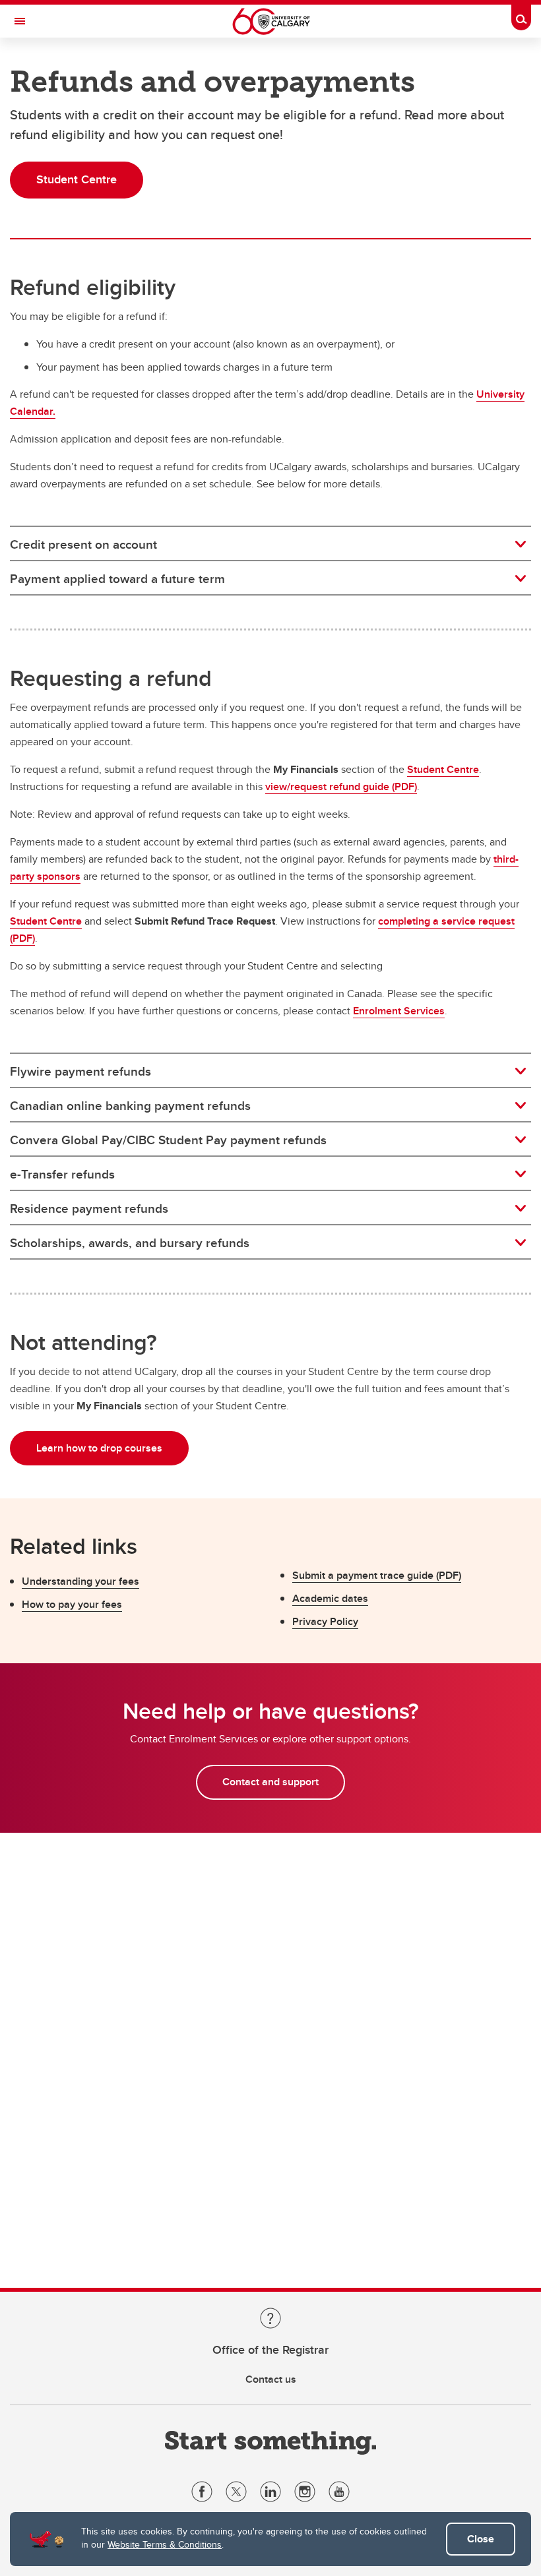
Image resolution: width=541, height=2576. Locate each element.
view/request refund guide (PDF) (341, 786)
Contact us (271, 2379)
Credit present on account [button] (83, 544)
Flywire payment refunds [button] (80, 1071)
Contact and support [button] (270, 1782)
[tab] (270, 544)
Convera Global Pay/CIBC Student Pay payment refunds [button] (168, 1140)
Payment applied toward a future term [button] (117, 578)
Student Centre (443, 769)
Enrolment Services (399, 1011)
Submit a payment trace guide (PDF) (377, 1575)
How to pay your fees (72, 1604)
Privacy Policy (325, 1621)
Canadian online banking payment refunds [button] (130, 1105)
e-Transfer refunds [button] (62, 1174)
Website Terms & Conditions (165, 2544)
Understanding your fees (80, 1581)
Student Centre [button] (77, 179)
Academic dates (330, 1598)
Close (481, 2539)
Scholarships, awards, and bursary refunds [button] (130, 1242)
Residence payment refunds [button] (89, 1208)
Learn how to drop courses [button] (99, 1448)
